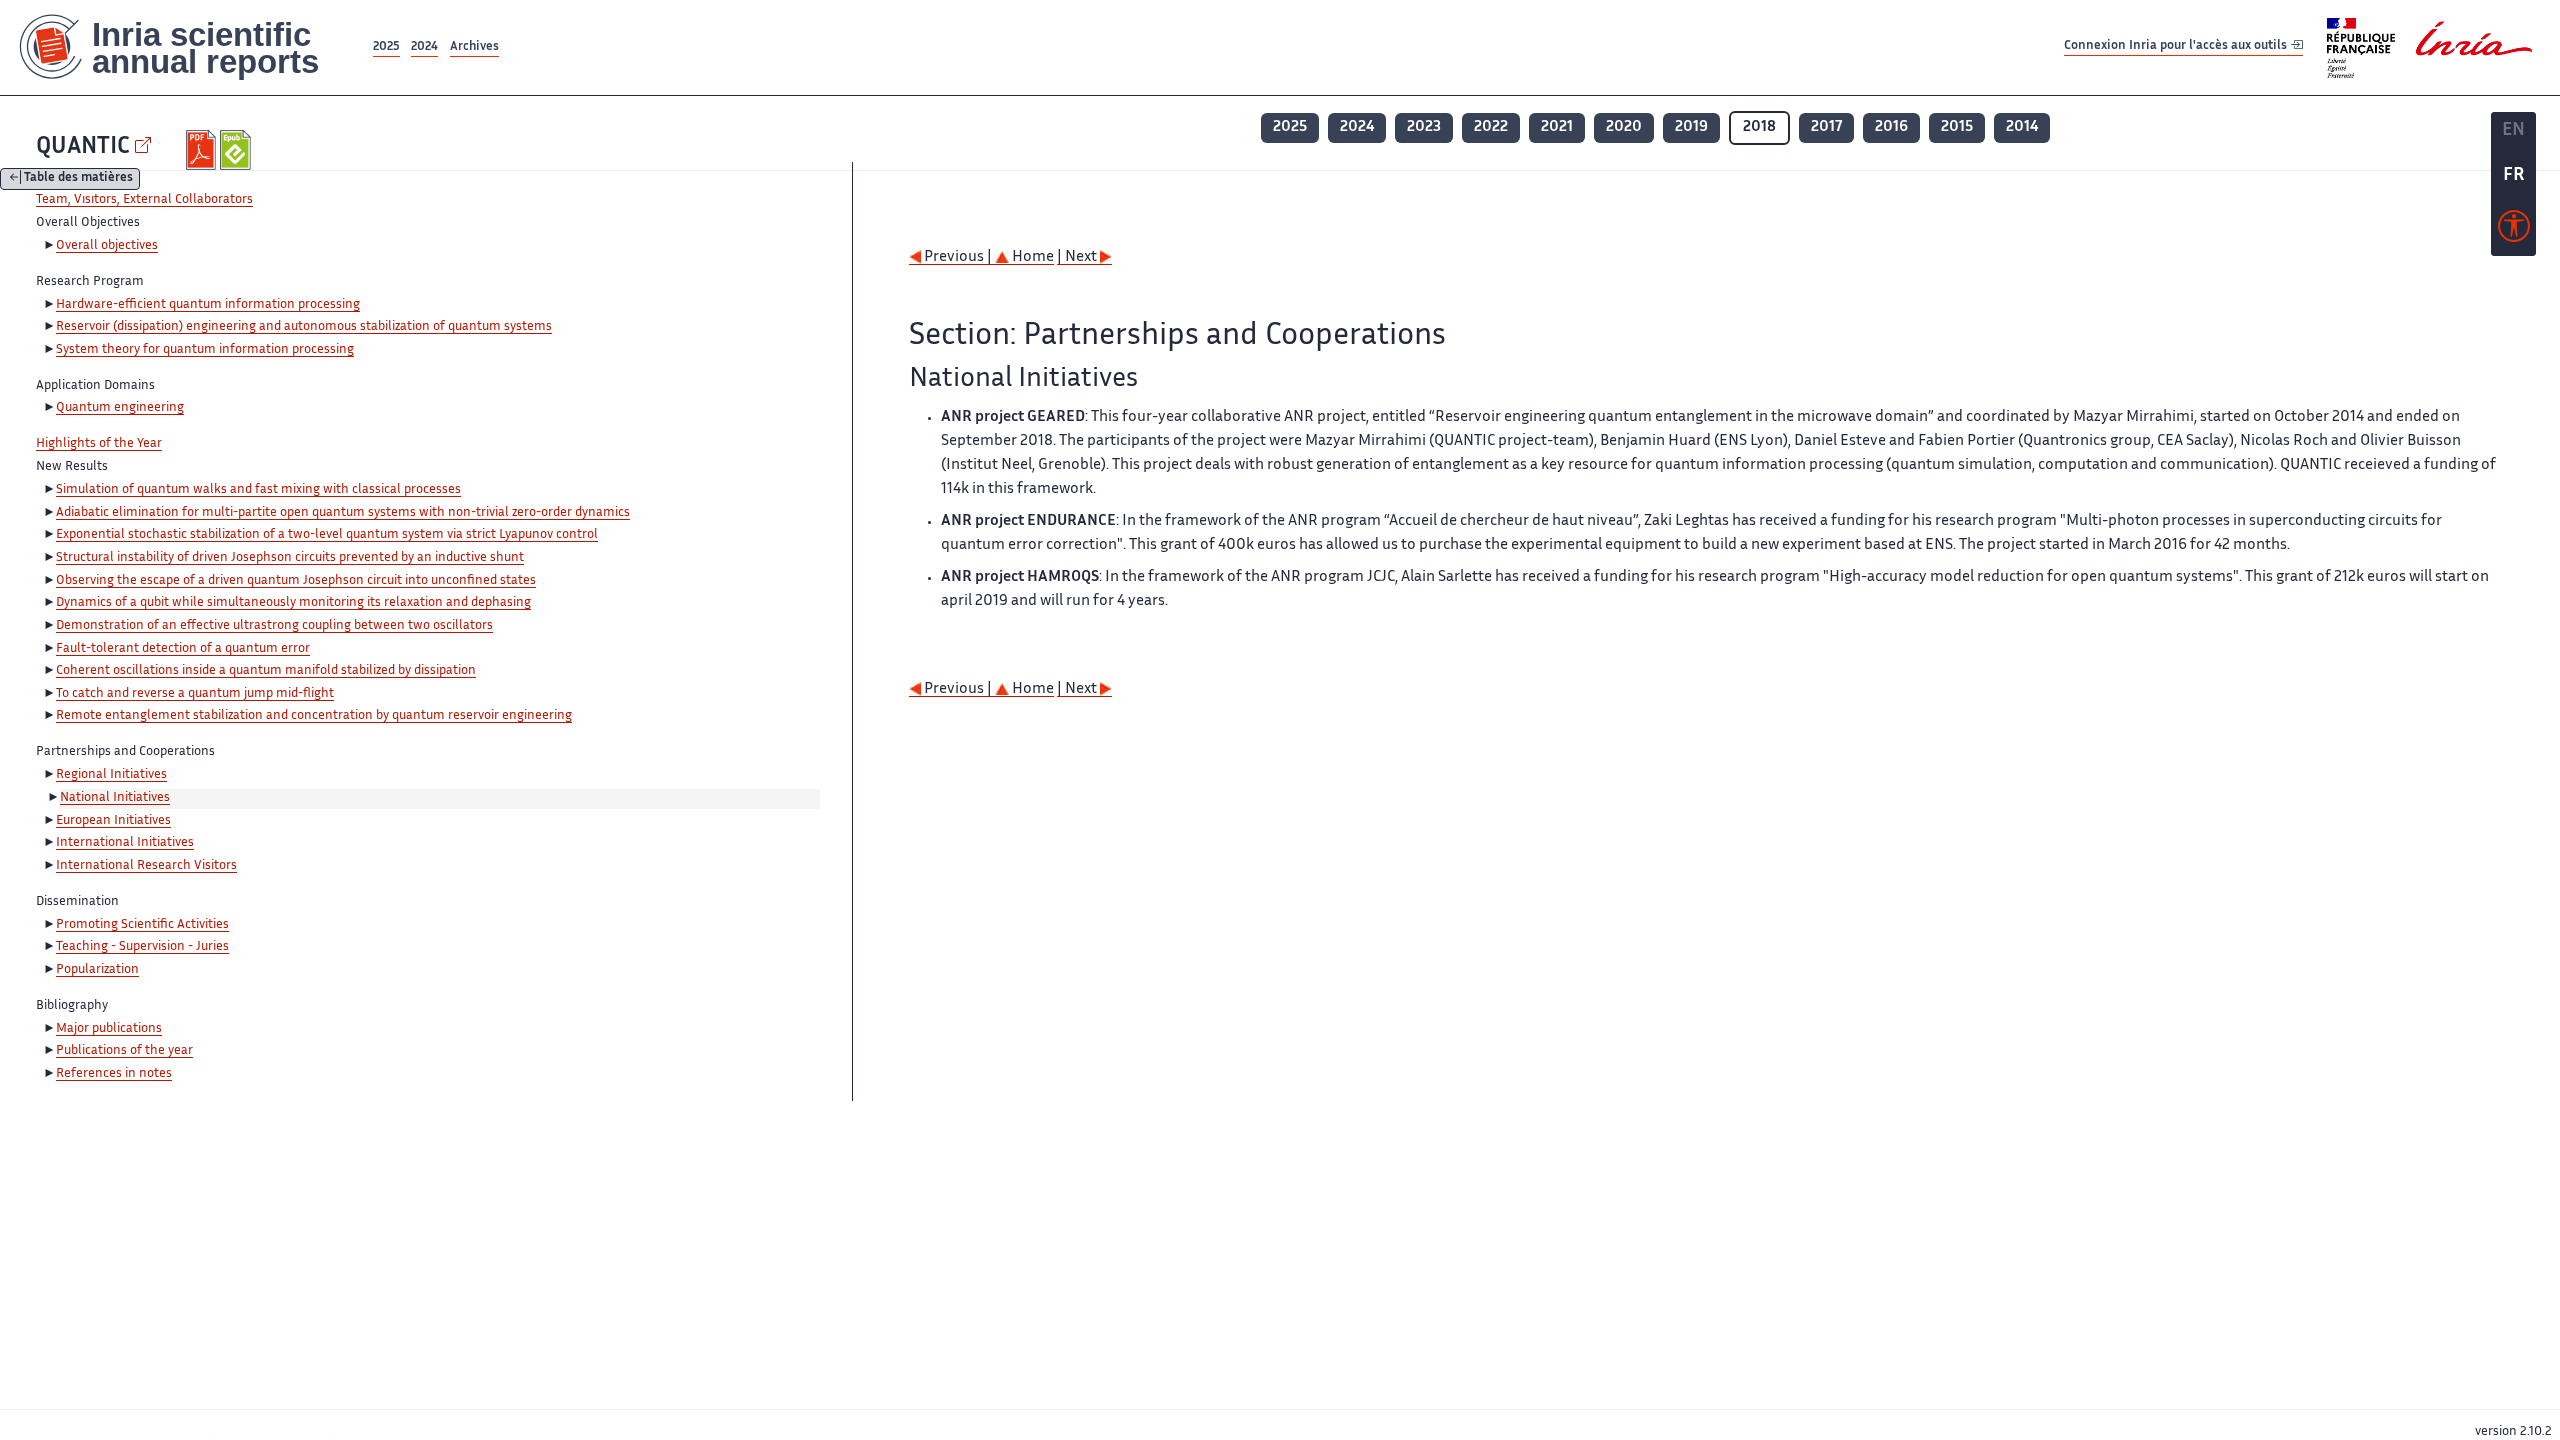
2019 (1691, 127)
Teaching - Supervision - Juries (142, 947)
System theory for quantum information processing (205, 350)
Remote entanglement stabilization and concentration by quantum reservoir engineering (314, 716)
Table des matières (78, 179)
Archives (474, 47)
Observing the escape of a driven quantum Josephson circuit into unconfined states (296, 581)
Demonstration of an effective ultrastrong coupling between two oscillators (274, 626)
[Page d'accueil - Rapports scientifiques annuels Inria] (184, 47)
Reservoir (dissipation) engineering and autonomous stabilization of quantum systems (304, 327)
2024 (424, 47)
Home (1031, 257)
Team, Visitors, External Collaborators (144, 200)
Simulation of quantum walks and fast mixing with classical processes (258, 490)
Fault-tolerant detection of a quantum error (183, 649)
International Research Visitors (146, 866)
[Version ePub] (237, 150)
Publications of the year (124, 1051)
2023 (1424, 127)
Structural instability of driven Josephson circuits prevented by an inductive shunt (290, 558)
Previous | (958, 257)
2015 (1957, 127)
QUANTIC (83, 147)
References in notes (114, 1074)
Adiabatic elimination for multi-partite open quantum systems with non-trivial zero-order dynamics (343, 513)
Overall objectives (107, 246)
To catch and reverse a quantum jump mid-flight (195, 694)
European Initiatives (113, 821)
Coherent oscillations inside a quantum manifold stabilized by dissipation (266, 671)
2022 (1491, 127)
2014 (2022, 127)
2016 (1891, 127)
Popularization (97, 970)
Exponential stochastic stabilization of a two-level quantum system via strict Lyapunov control (327, 535)
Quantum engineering (120, 408)
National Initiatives (115, 798)
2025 (386, 47)
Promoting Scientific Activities (142, 925)
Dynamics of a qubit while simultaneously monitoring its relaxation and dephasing (293, 603)
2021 (1557, 127)
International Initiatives (125, 843)
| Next (1078, 257)
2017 (1826, 127)
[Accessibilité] (2514, 231)
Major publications (109, 1029)
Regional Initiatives (111, 775)
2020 (1624, 127)
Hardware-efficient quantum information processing (208, 305)
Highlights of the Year (99, 444)
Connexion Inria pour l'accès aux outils (2177, 46)
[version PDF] (203, 150)
